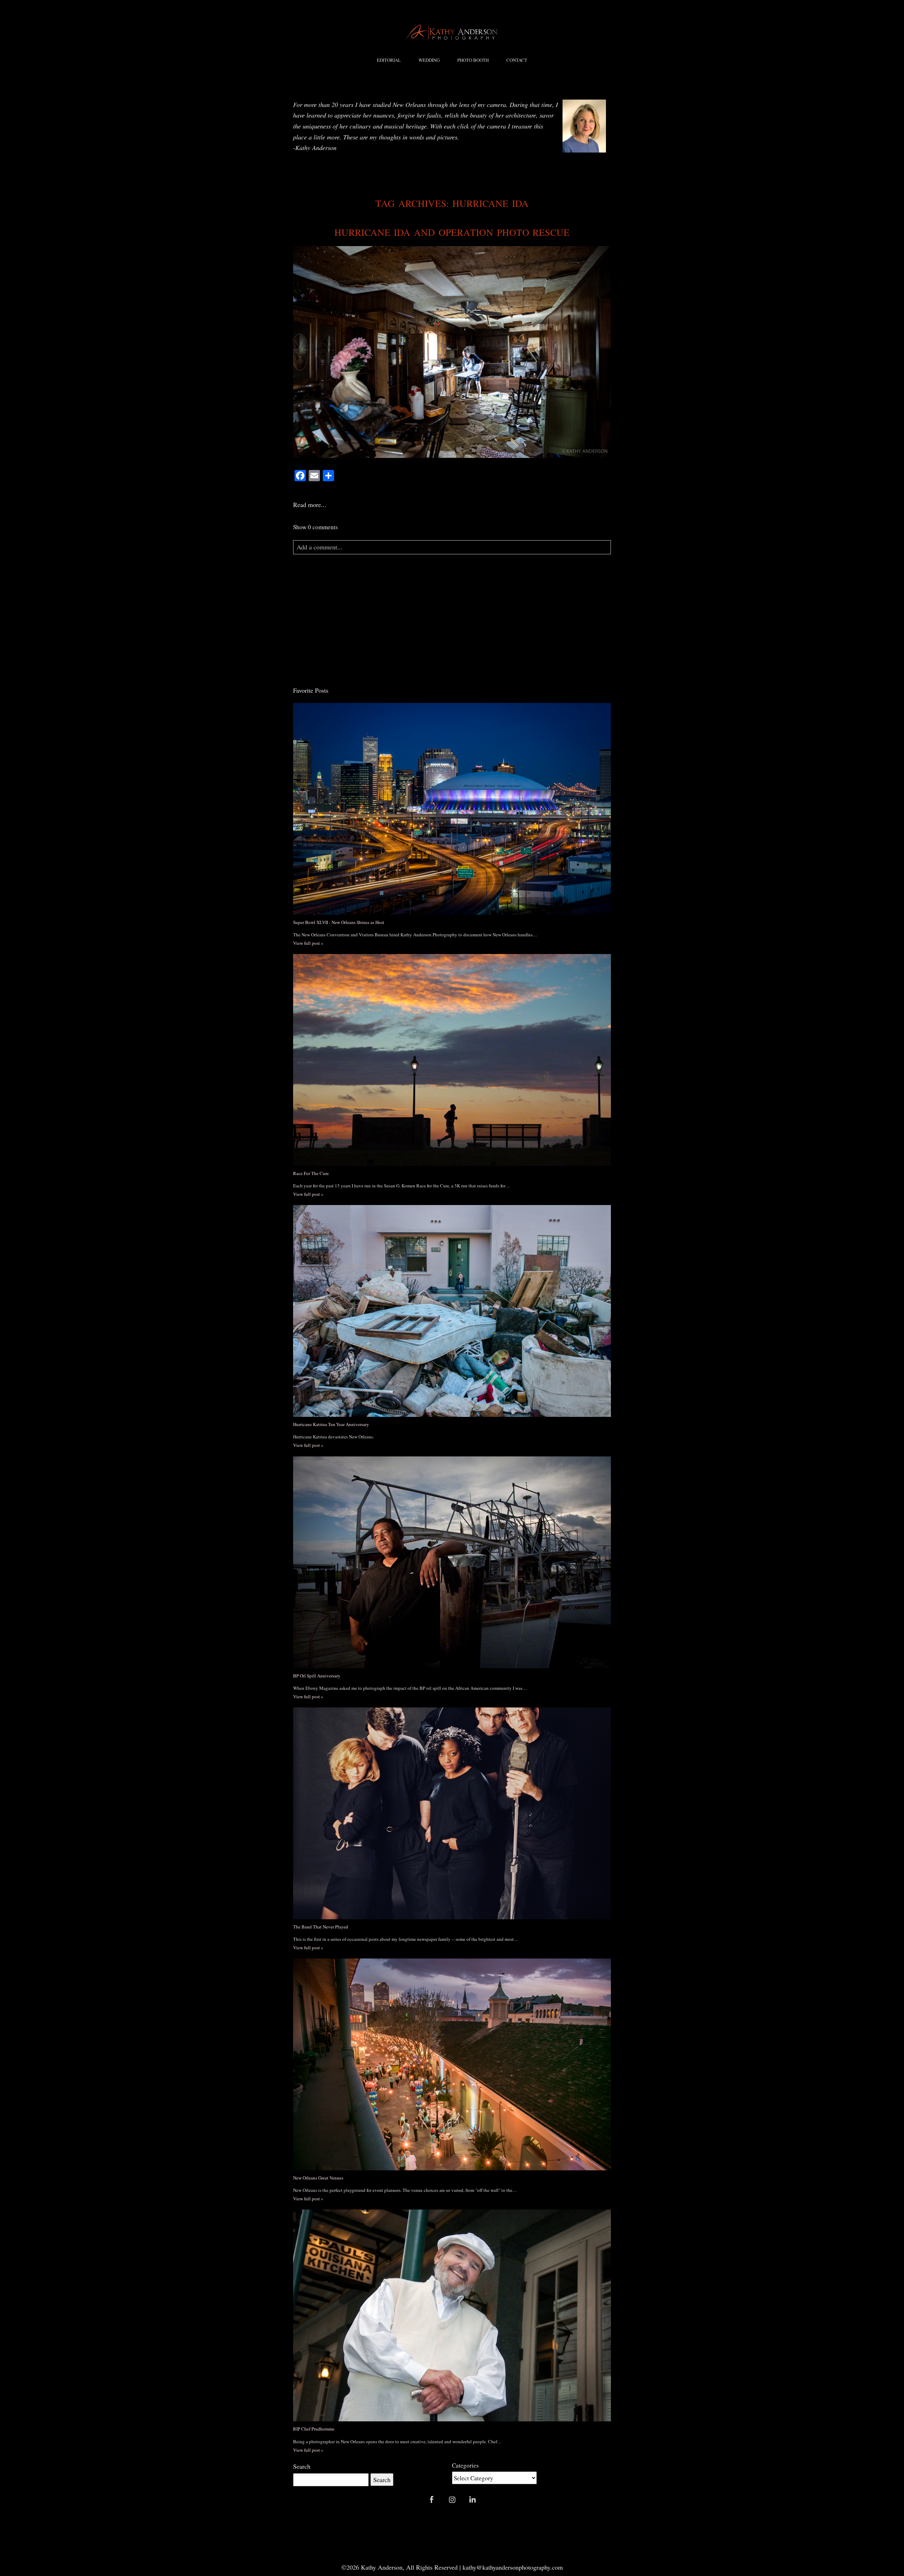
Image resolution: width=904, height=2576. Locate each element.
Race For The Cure (311, 1173)
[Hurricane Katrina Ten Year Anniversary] (452, 1311)
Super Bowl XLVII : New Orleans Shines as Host (339, 922)
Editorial (389, 60)
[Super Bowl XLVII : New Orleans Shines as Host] (452, 809)
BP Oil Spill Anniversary (317, 1676)
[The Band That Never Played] (452, 1813)
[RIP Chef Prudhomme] (452, 2315)
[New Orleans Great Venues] (452, 2064)
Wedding (429, 60)
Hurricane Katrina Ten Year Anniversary (331, 1424)
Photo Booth (473, 60)
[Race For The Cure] (452, 1060)
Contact (517, 60)
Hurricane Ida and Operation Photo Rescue (452, 232)
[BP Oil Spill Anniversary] (452, 1562)
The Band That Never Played (321, 1927)
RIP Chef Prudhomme (314, 2429)
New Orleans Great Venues (318, 2178)
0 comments (316, 527)
